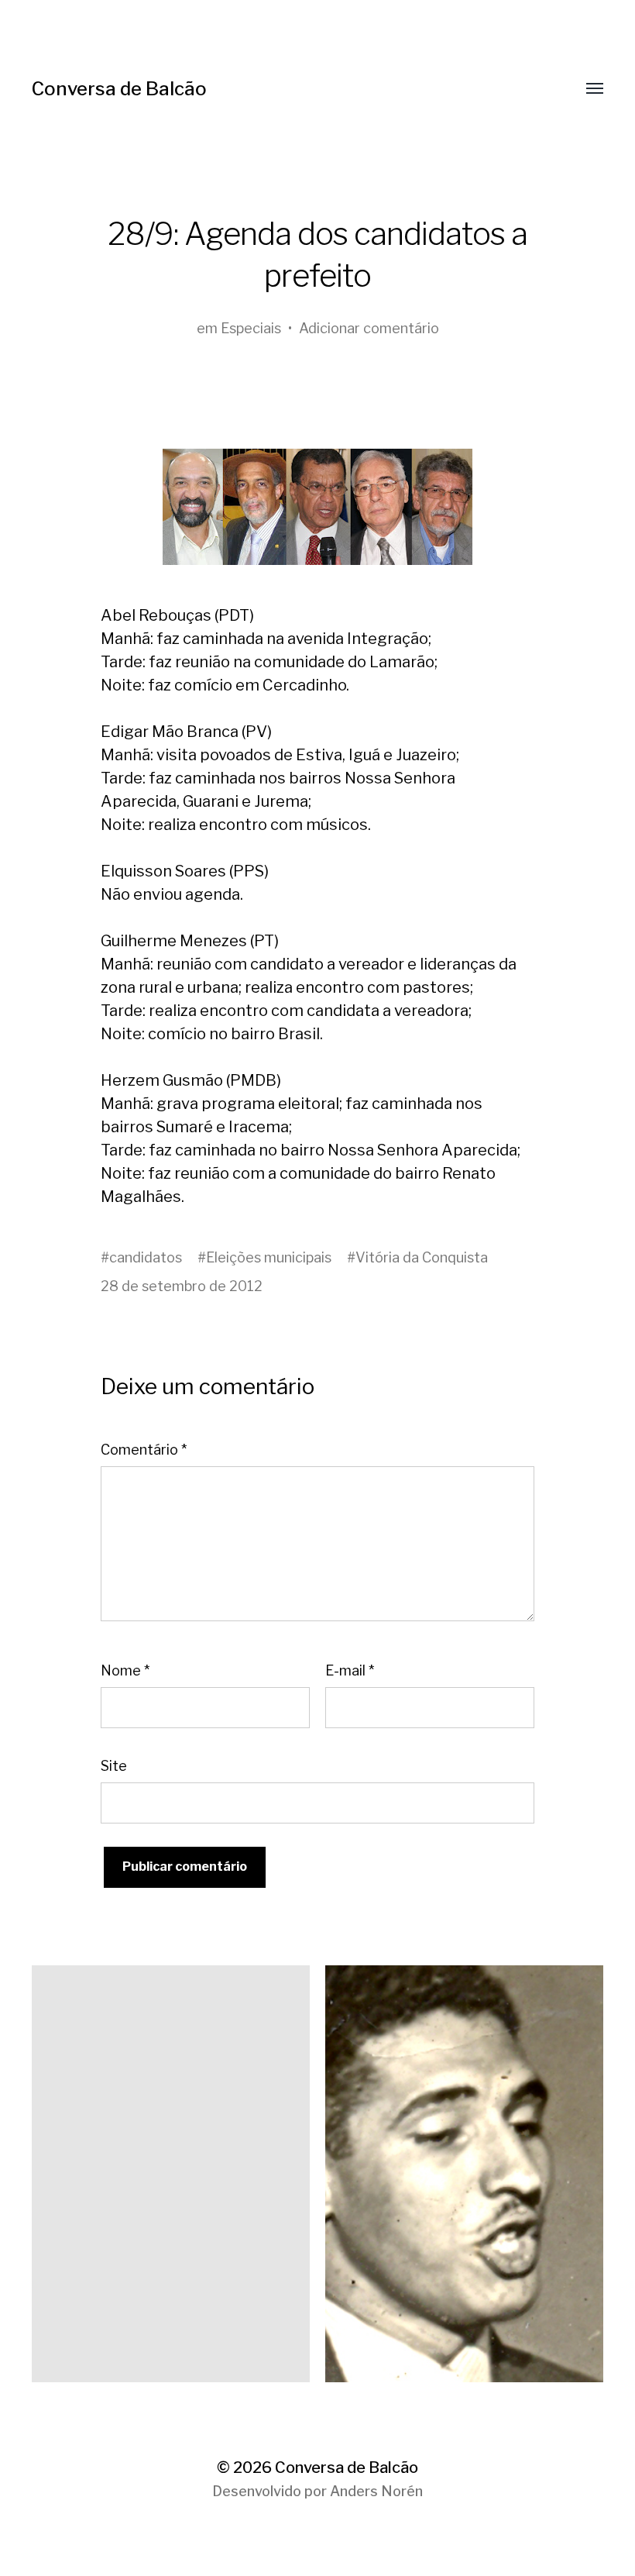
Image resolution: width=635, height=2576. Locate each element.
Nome (125, 1670)
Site (114, 1766)
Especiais (251, 328)
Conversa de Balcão (119, 89)
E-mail (350, 1670)
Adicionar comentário (369, 328)
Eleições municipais (269, 1257)
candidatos (146, 1257)
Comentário (144, 1450)
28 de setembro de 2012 (182, 1286)
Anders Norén (376, 2491)
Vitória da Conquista (422, 1257)
